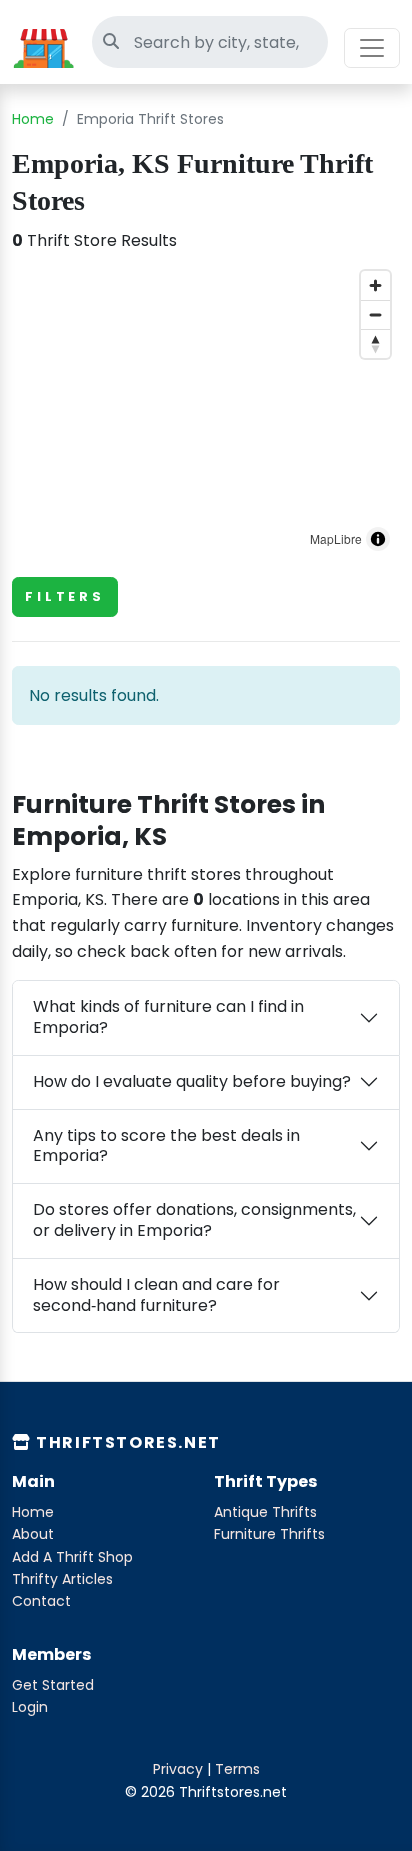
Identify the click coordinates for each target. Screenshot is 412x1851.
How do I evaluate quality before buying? (192, 1081)
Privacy (178, 1769)
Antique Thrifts (265, 1512)
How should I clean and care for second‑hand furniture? (156, 1295)
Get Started (53, 1685)
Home (33, 119)
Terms (237, 1769)
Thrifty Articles (62, 1579)
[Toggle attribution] (378, 539)
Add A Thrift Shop (72, 1557)
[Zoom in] (375, 285)
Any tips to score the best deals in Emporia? (166, 1146)
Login (30, 1707)
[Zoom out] (375, 314)
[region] (206, 411)
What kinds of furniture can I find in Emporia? (168, 1017)
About (33, 1534)
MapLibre (336, 538)
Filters (65, 596)
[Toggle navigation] (372, 48)
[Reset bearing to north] (375, 343)
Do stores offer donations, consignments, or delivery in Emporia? (194, 1220)
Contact (41, 1601)
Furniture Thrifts (269, 1534)
